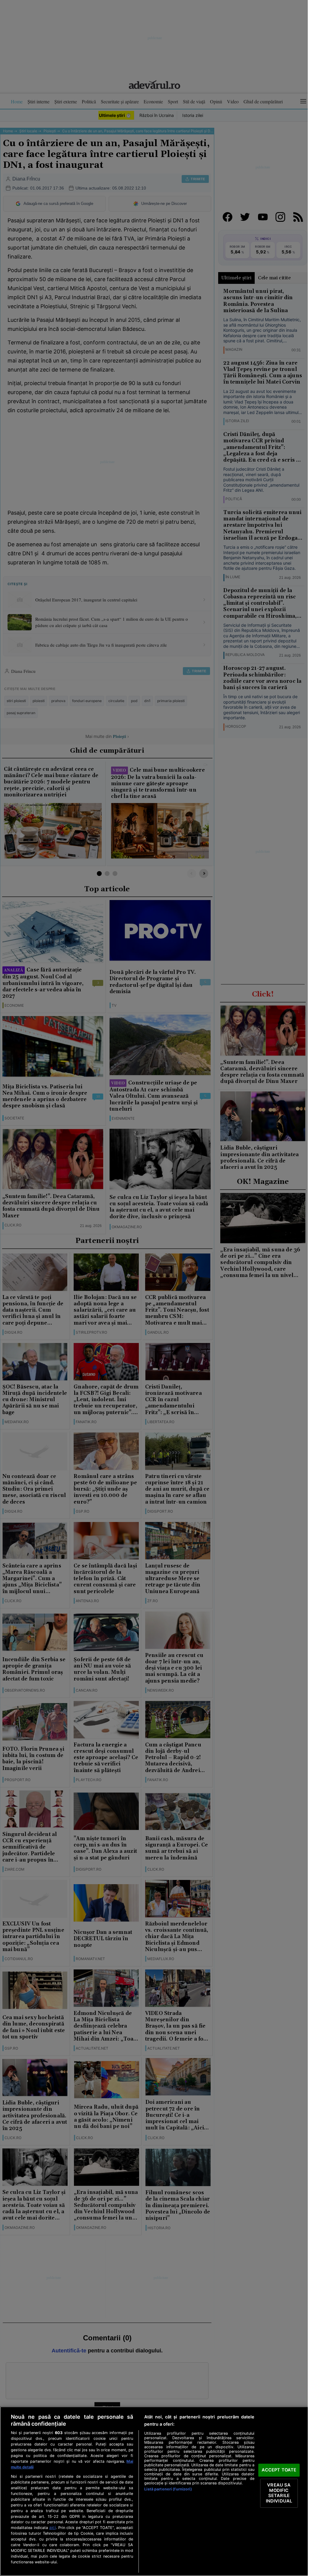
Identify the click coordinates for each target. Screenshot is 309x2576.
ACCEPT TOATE (279, 2470)
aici (53, 2527)
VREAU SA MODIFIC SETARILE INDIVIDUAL (279, 2493)
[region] (154, 2491)
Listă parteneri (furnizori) (168, 2489)
